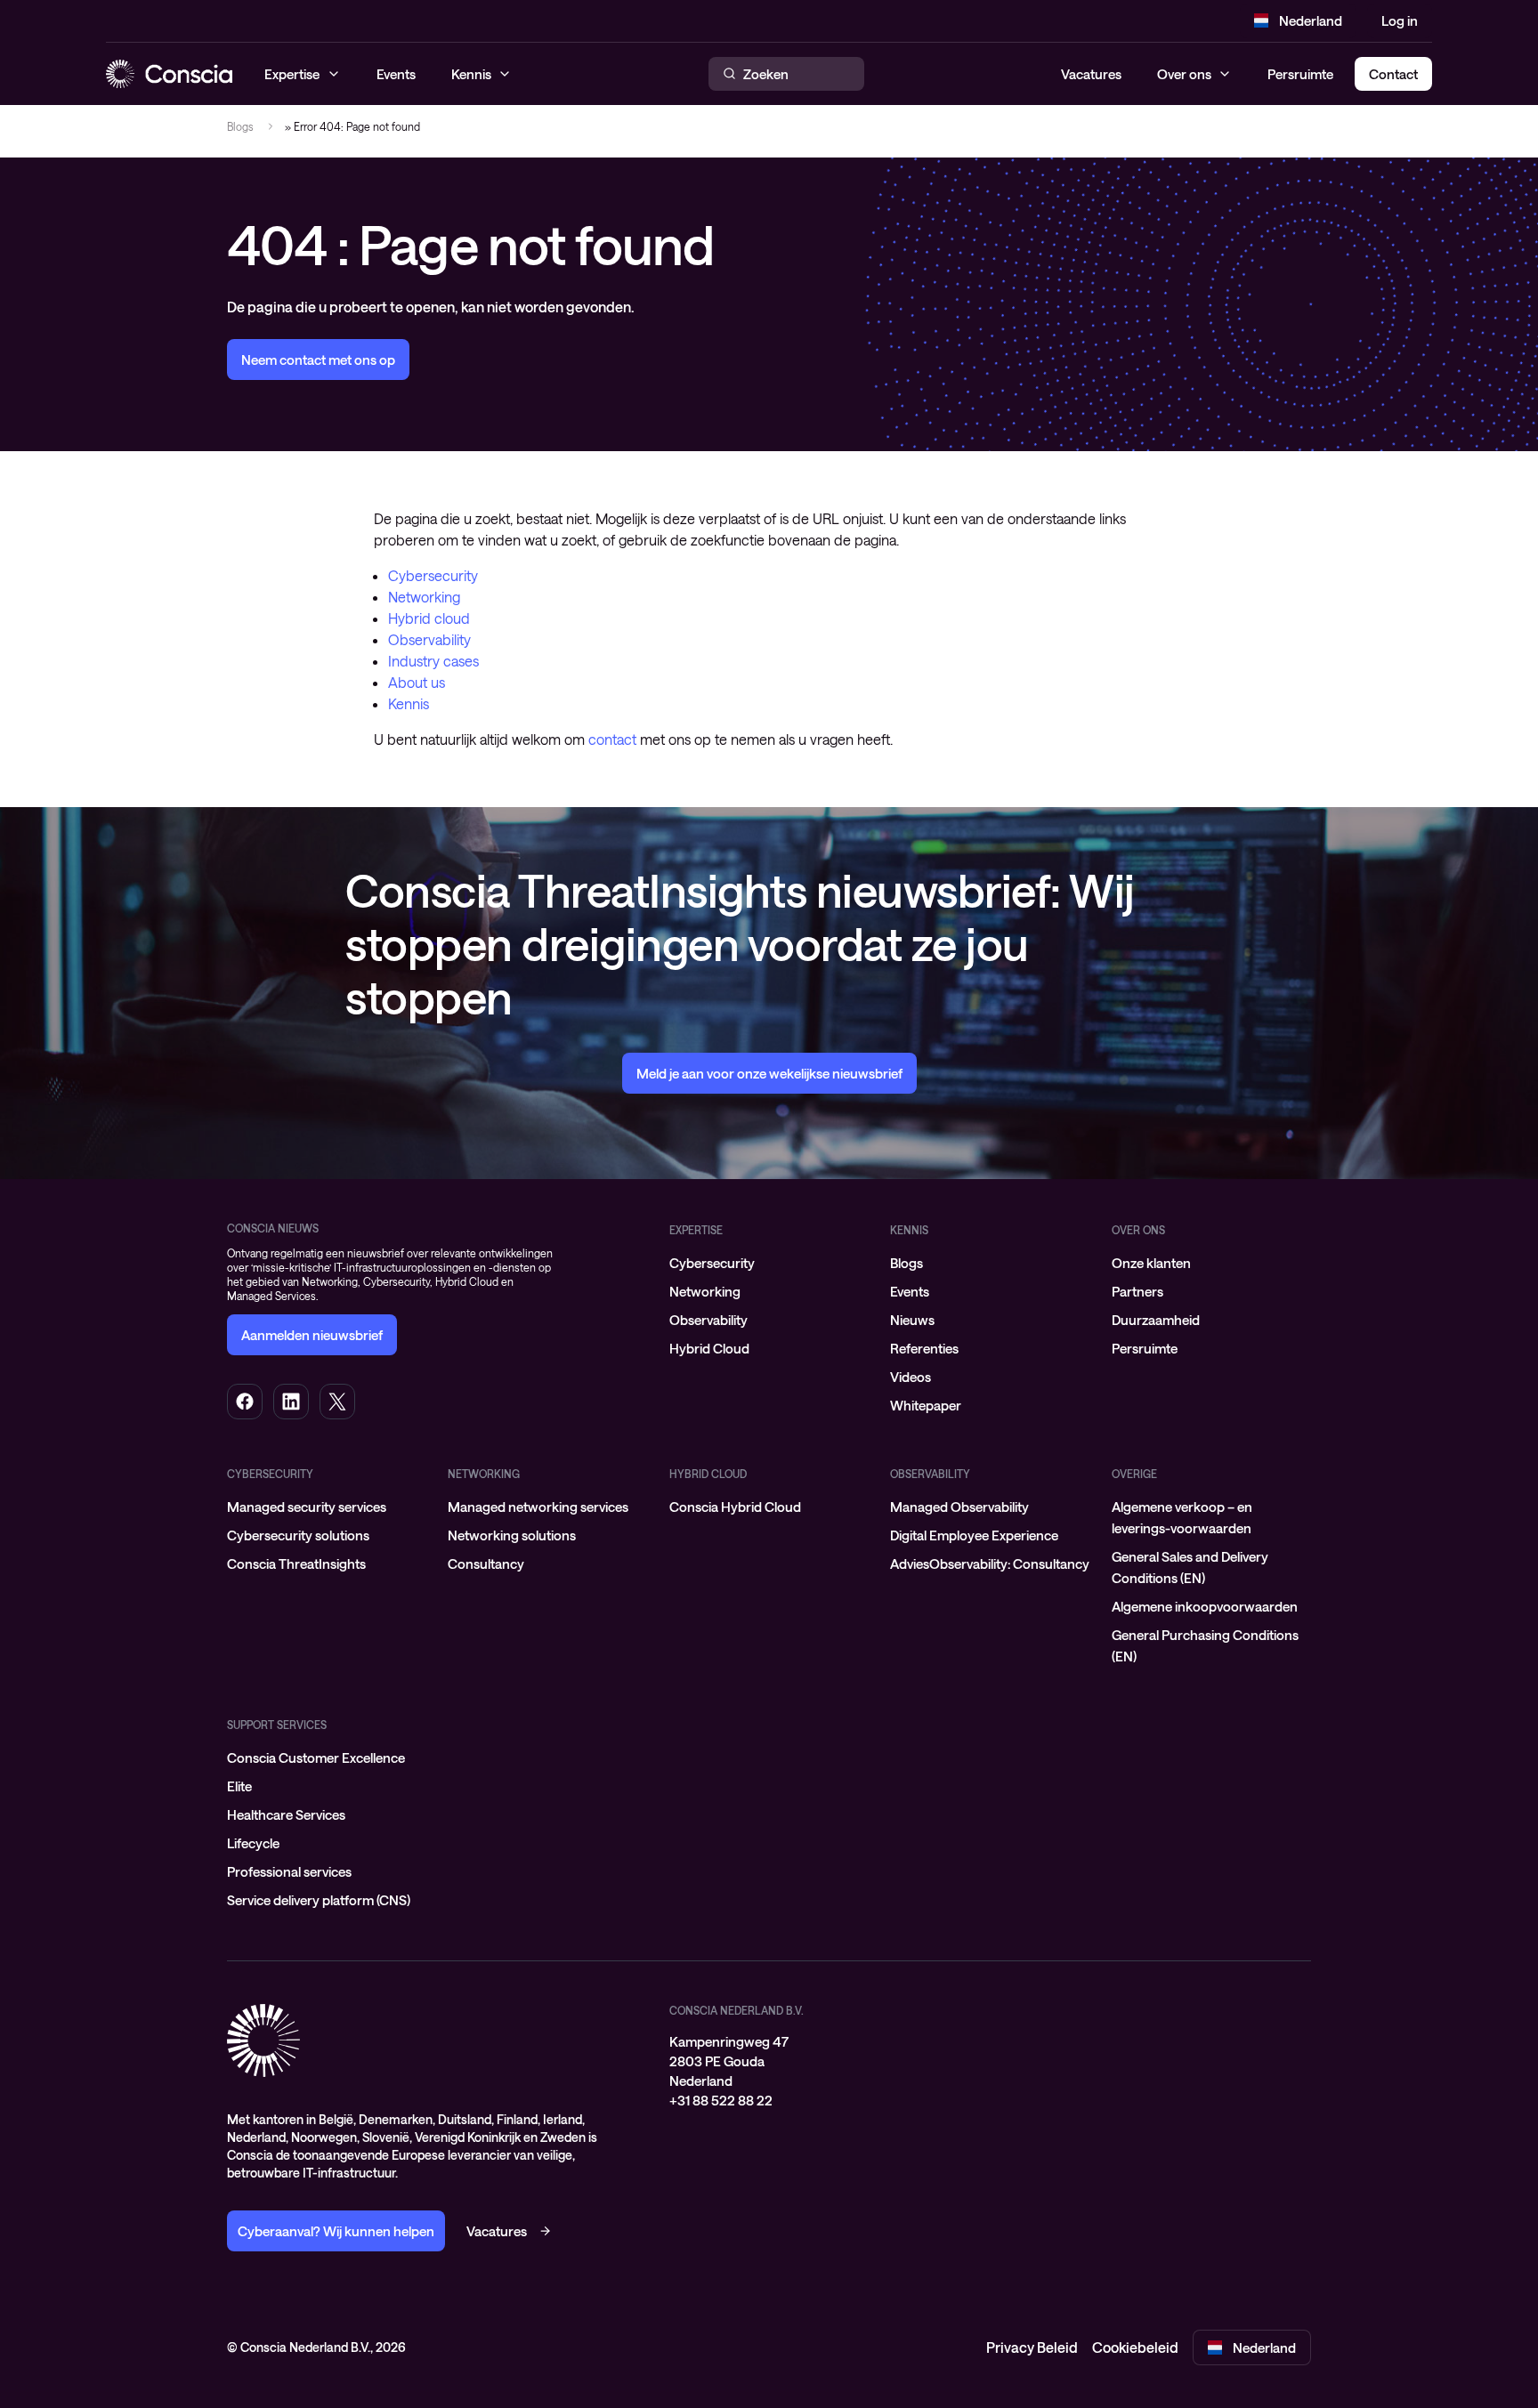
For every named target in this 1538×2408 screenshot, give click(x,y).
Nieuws (912, 1320)
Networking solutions (512, 1535)
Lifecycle (253, 1843)
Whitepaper (926, 1405)
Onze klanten (1151, 1263)
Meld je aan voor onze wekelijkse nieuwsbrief (769, 1073)
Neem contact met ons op (318, 360)
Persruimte (1300, 74)
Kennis (409, 703)
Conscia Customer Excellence (316, 1758)
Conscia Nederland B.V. (737, 2010)
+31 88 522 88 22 (721, 2100)
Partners (1137, 1291)
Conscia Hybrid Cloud (735, 1507)
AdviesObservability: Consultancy (990, 1564)
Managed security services (307, 1507)
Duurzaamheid (1156, 1320)
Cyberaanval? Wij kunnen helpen (336, 2231)
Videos (911, 1377)
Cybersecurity (433, 575)
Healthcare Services (286, 1814)
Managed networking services (538, 1507)
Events (910, 1291)
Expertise (696, 1230)
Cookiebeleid (1135, 2347)
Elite (239, 1786)
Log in (1400, 20)
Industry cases (433, 661)
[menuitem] (769, 1263)
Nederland (1311, 20)
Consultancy (486, 1564)
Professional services (289, 1871)
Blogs (240, 126)
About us (417, 682)
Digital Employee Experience (974, 1535)
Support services (277, 1725)
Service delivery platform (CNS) (319, 1900)
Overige (1134, 1474)
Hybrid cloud (429, 618)
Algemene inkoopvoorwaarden (1205, 1606)
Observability (429, 639)
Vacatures (1091, 74)
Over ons (1184, 74)
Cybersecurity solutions (298, 1535)
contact (612, 739)
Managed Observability (959, 1507)
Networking (424, 597)
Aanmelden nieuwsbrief (312, 1335)
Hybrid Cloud (709, 1348)
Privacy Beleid (1032, 2347)
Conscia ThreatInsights (296, 1564)
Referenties (924, 1348)
